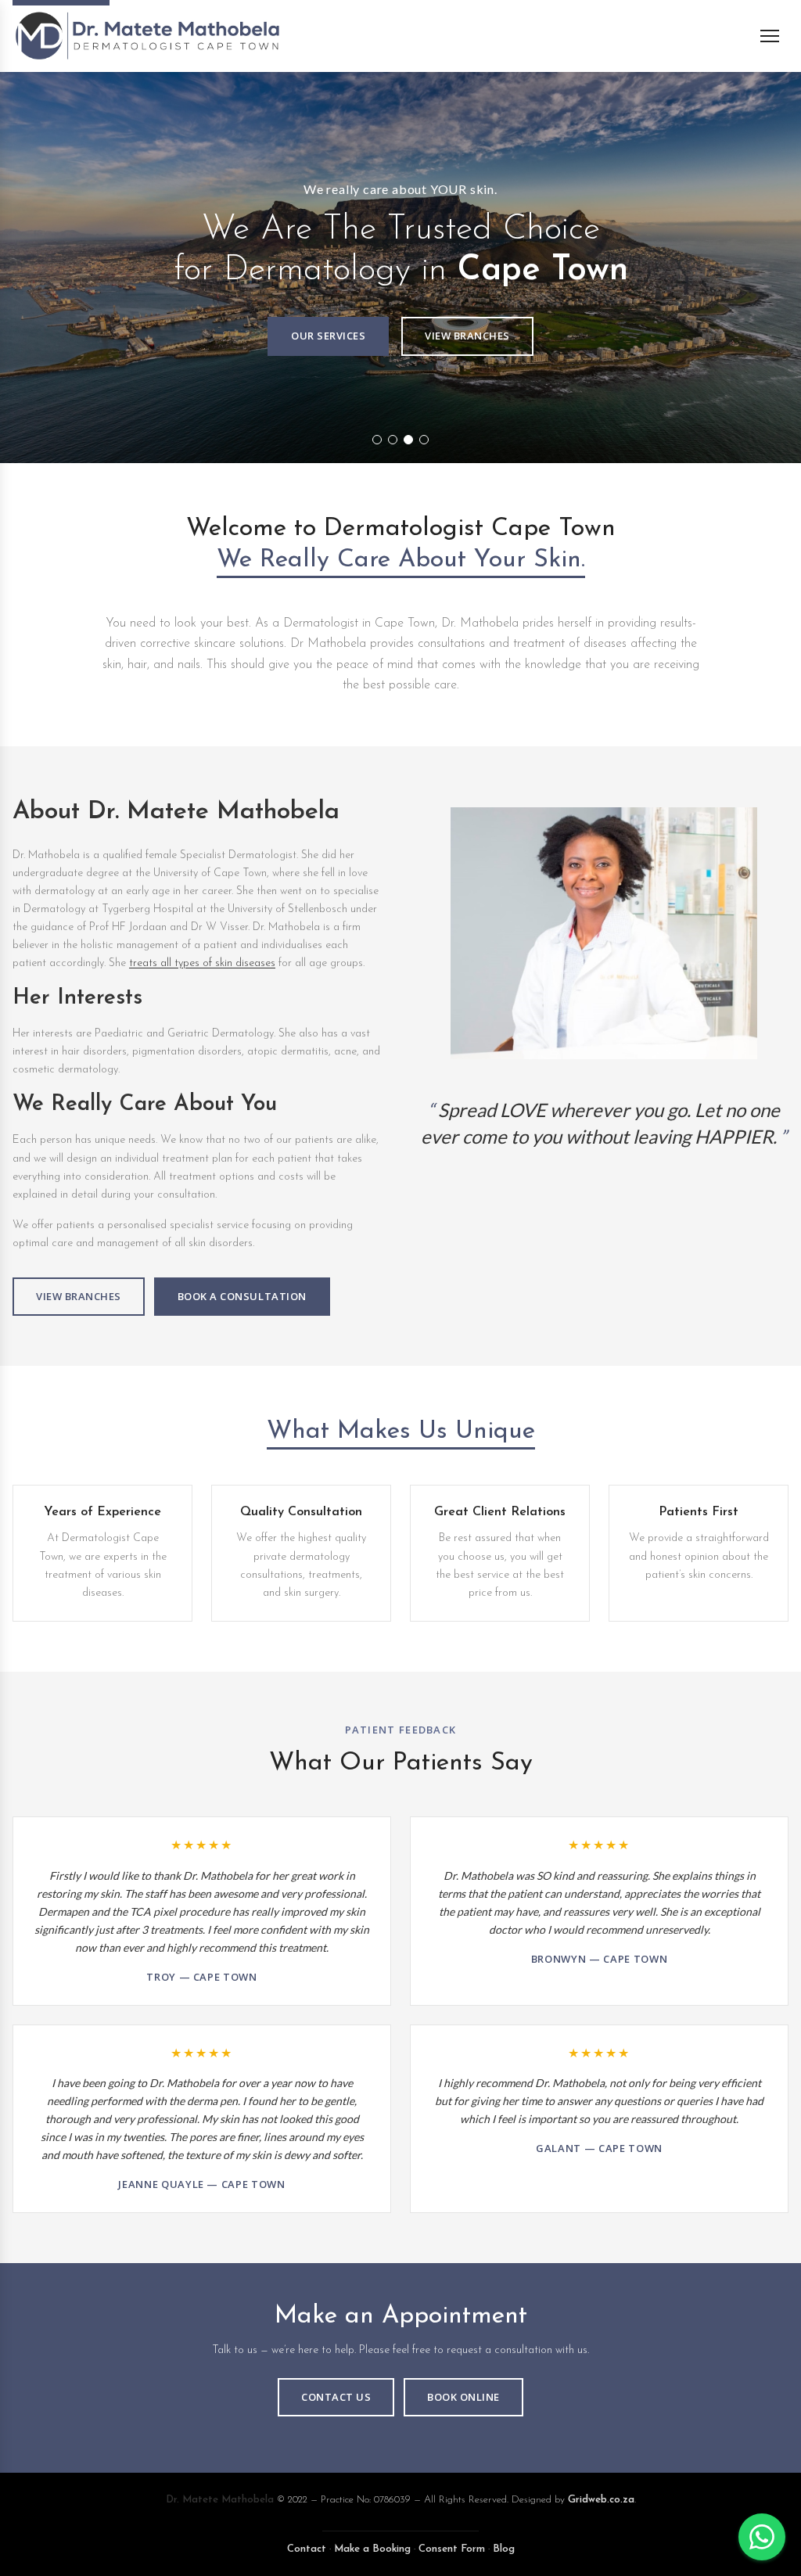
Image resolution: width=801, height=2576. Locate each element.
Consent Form (452, 2549)
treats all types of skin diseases (202, 963)
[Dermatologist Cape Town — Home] (147, 36)
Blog (504, 2549)
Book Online (463, 2397)
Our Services (328, 336)
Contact (307, 2549)
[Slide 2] (393, 440)
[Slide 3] (408, 440)
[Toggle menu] (774, 36)
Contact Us (336, 2397)
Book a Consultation (242, 1296)
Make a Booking (372, 2549)
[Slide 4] (424, 440)
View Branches (467, 336)
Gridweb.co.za (601, 2500)
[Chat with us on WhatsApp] (762, 2537)
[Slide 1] (377, 440)
